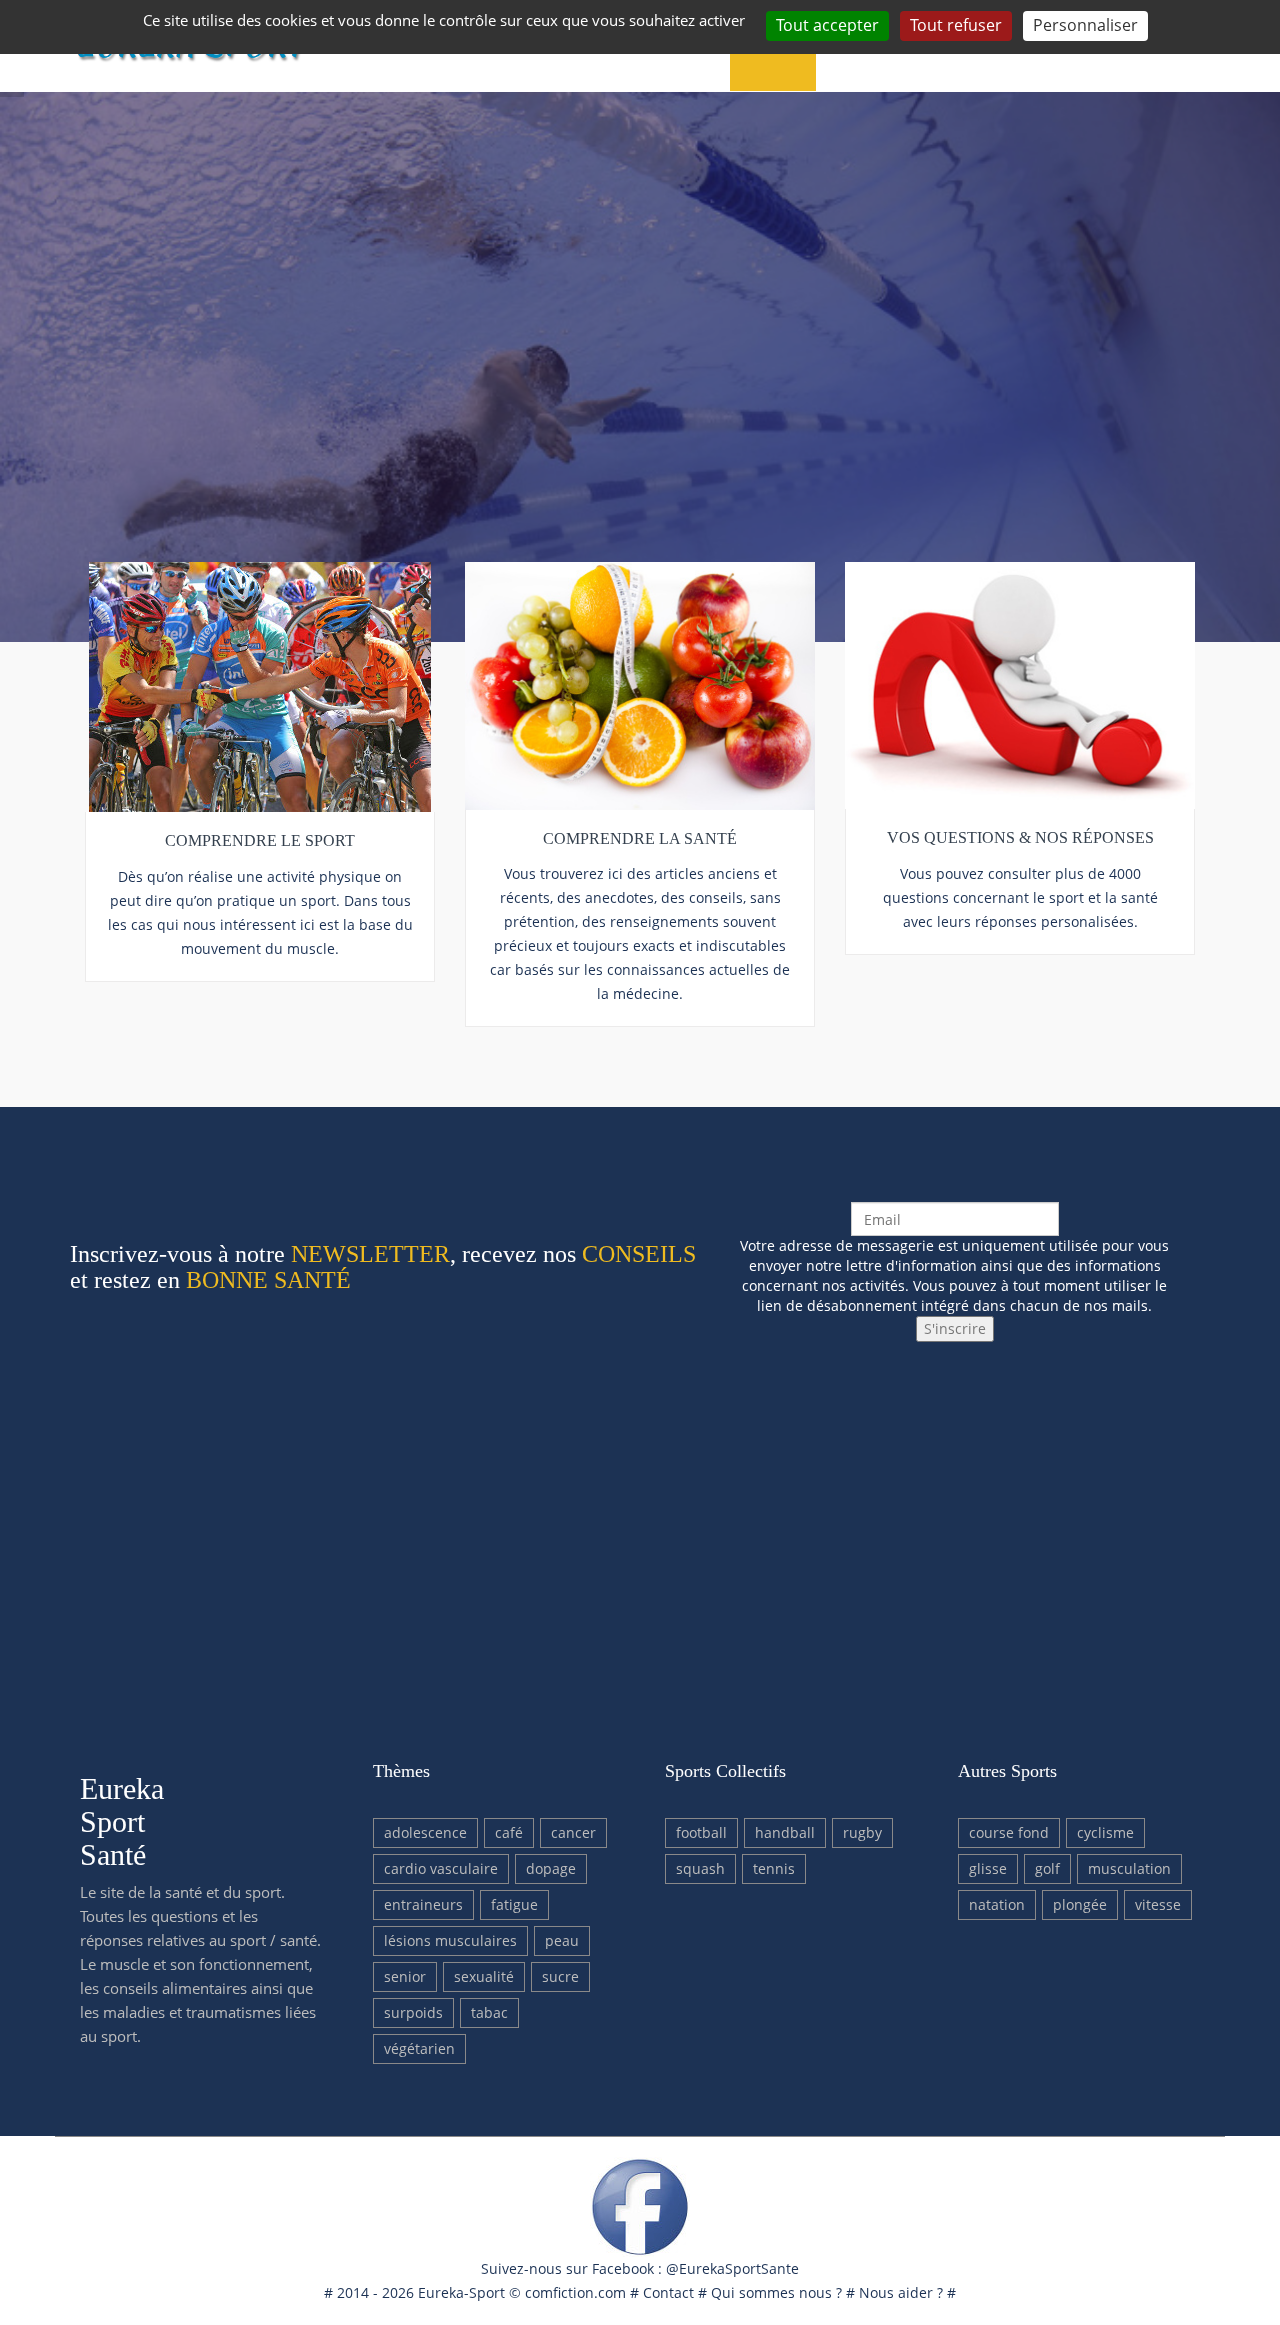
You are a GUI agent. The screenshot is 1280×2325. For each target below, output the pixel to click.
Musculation (1129, 1868)
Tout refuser (956, 25)
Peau (562, 1940)
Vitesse (1158, 1904)
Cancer (573, 1832)
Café (509, 1832)
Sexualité (484, 1976)
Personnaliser (1085, 25)
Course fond (1009, 1832)
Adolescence (425, 1832)
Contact (668, 2292)
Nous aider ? (901, 2292)
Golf (1047, 1868)
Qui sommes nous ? (776, 2292)
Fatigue (514, 1904)
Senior (405, 1976)
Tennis (774, 1868)
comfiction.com (575, 2292)
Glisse (988, 1868)
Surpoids (413, 2012)
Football (701, 1832)
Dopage (551, 1868)
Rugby (862, 1832)
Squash (700, 1868)
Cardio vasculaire (441, 1868)
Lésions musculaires (450, 1940)
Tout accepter (827, 25)
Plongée (1080, 1904)
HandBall (785, 1832)
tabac (489, 2012)
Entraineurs (423, 1904)
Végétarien (419, 2048)
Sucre (560, 1976)
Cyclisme (1105, 1832)
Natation (997, 1904)
